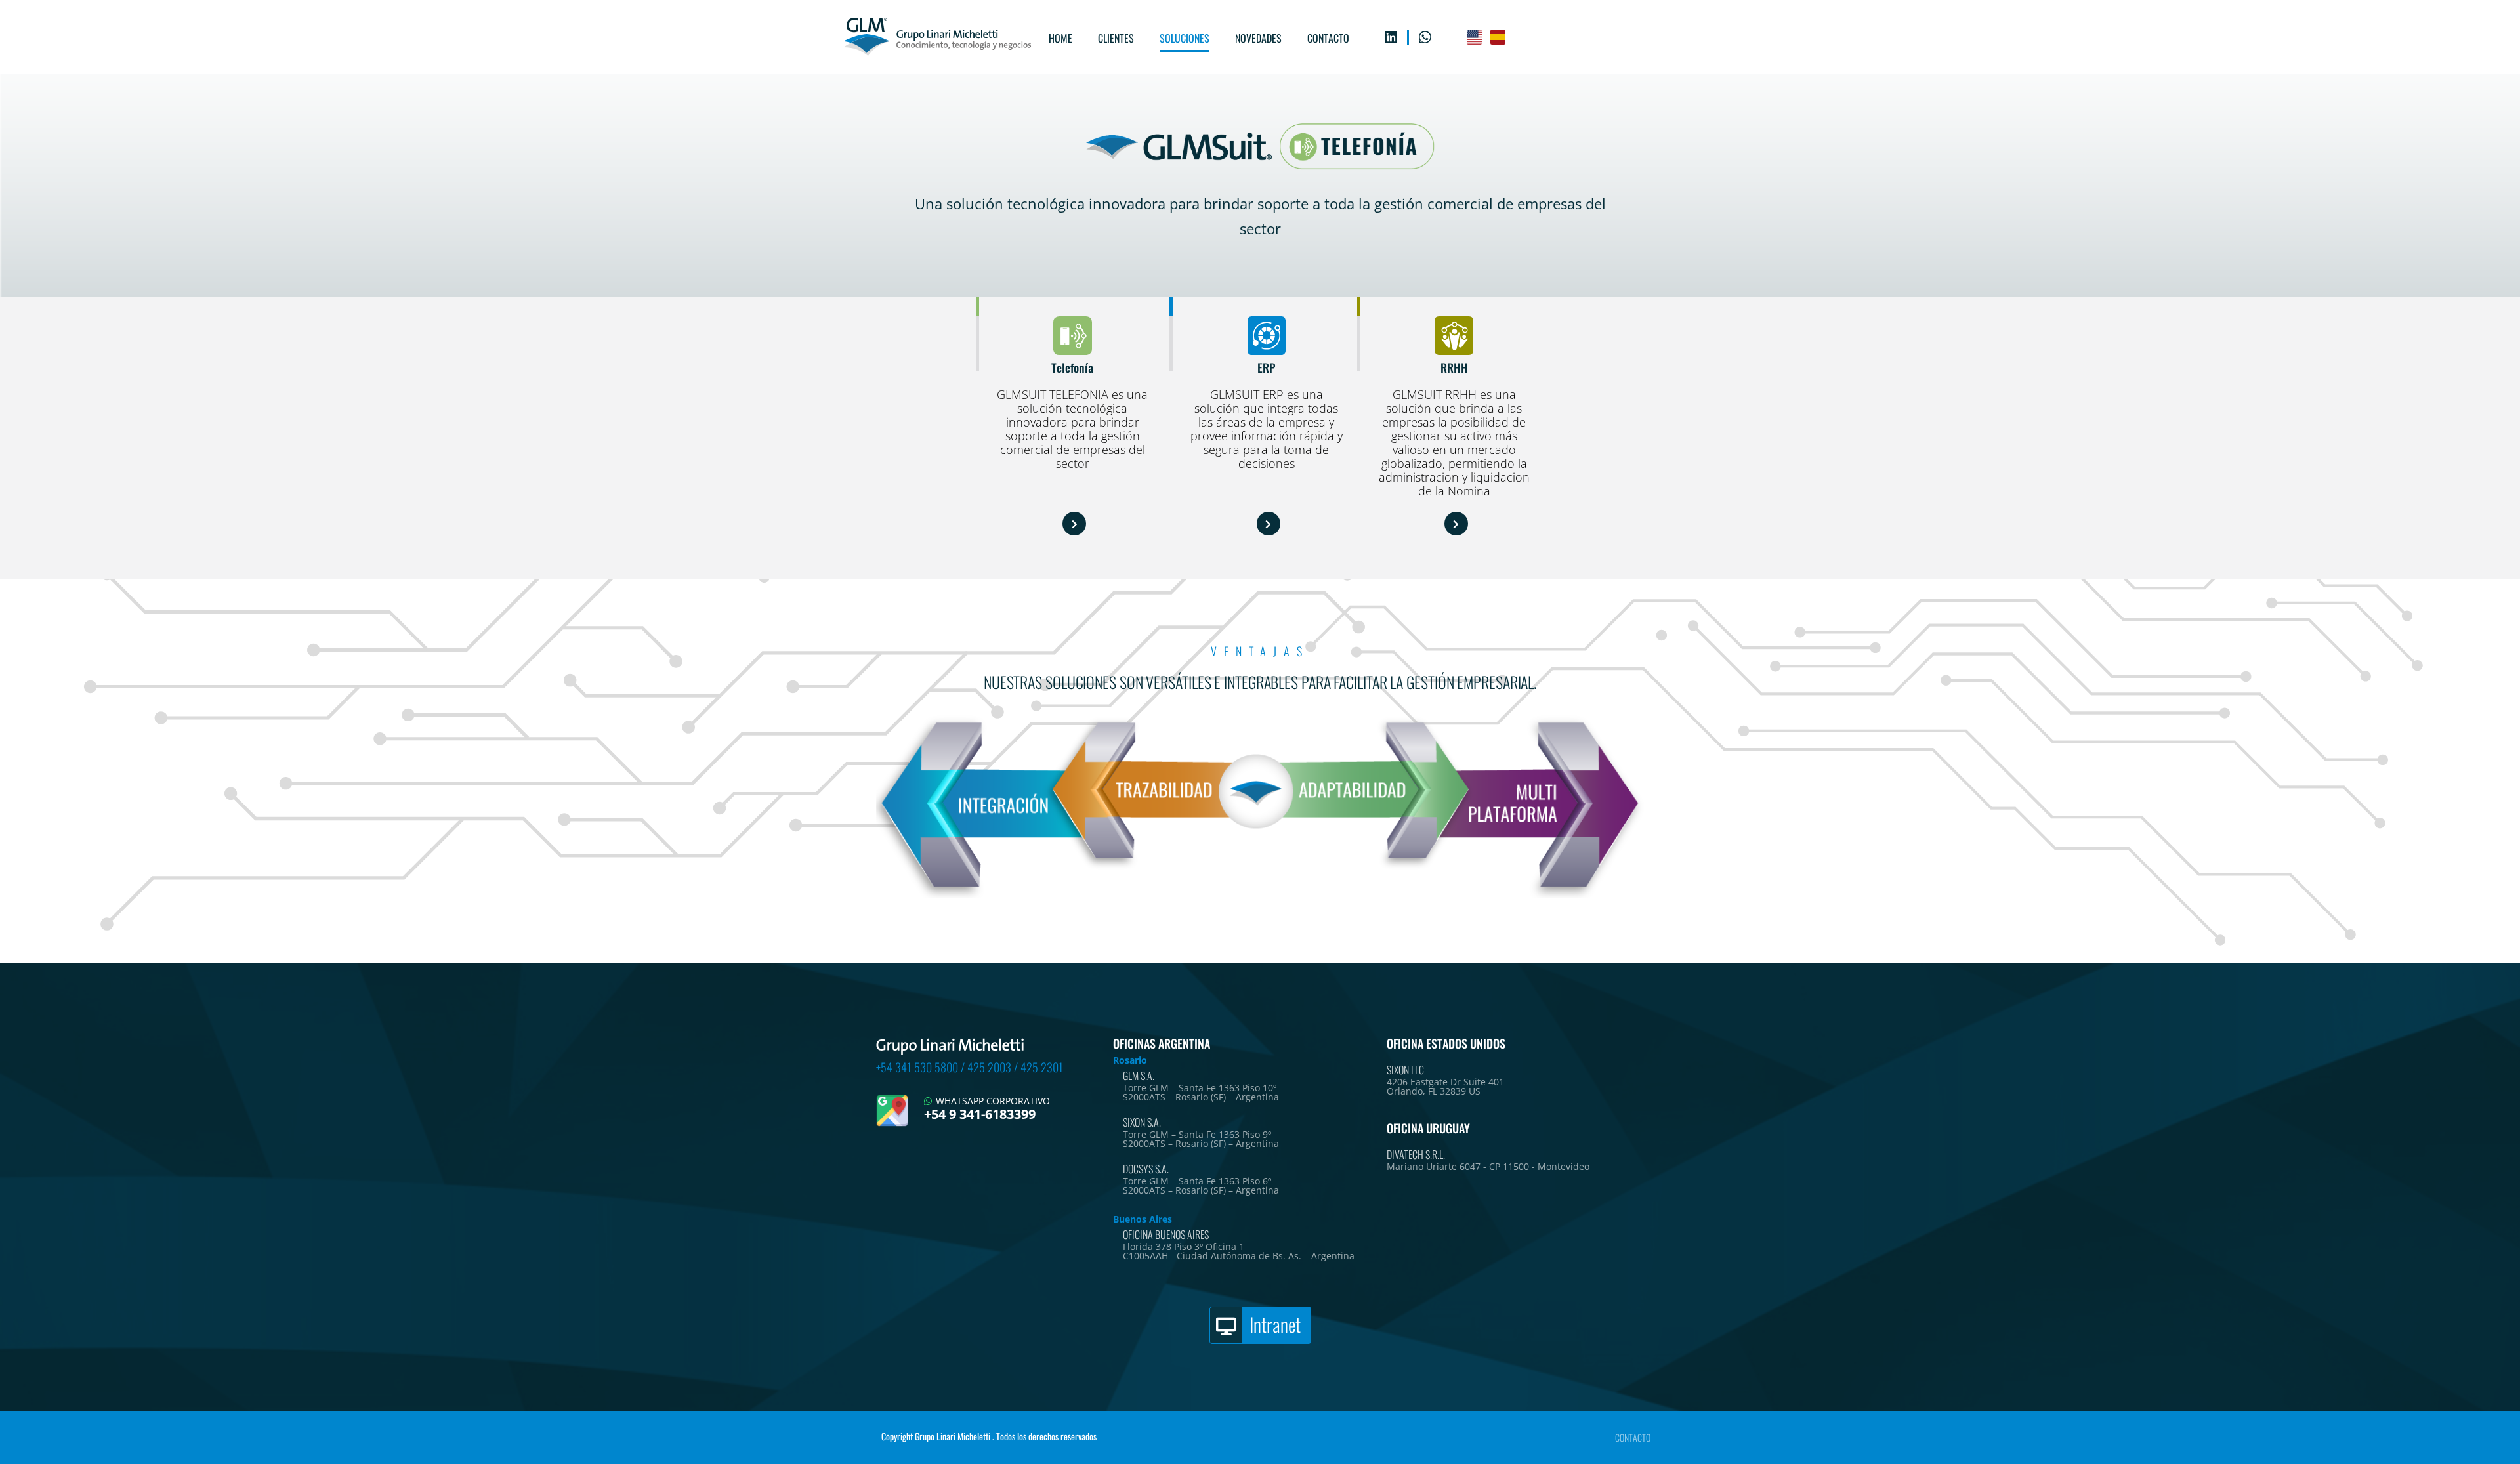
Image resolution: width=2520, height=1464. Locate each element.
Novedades (1258, 38)
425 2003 (989, 1067)
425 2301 (1042, 1067)
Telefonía (1072, 367)
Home (1060, 38)
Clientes (1116, 38)
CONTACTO (1633, 1437)
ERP (1266, 367)
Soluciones (1185, 38)
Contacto (1328, 38)
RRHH (1454, 367)
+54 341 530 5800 (917, 1067)
